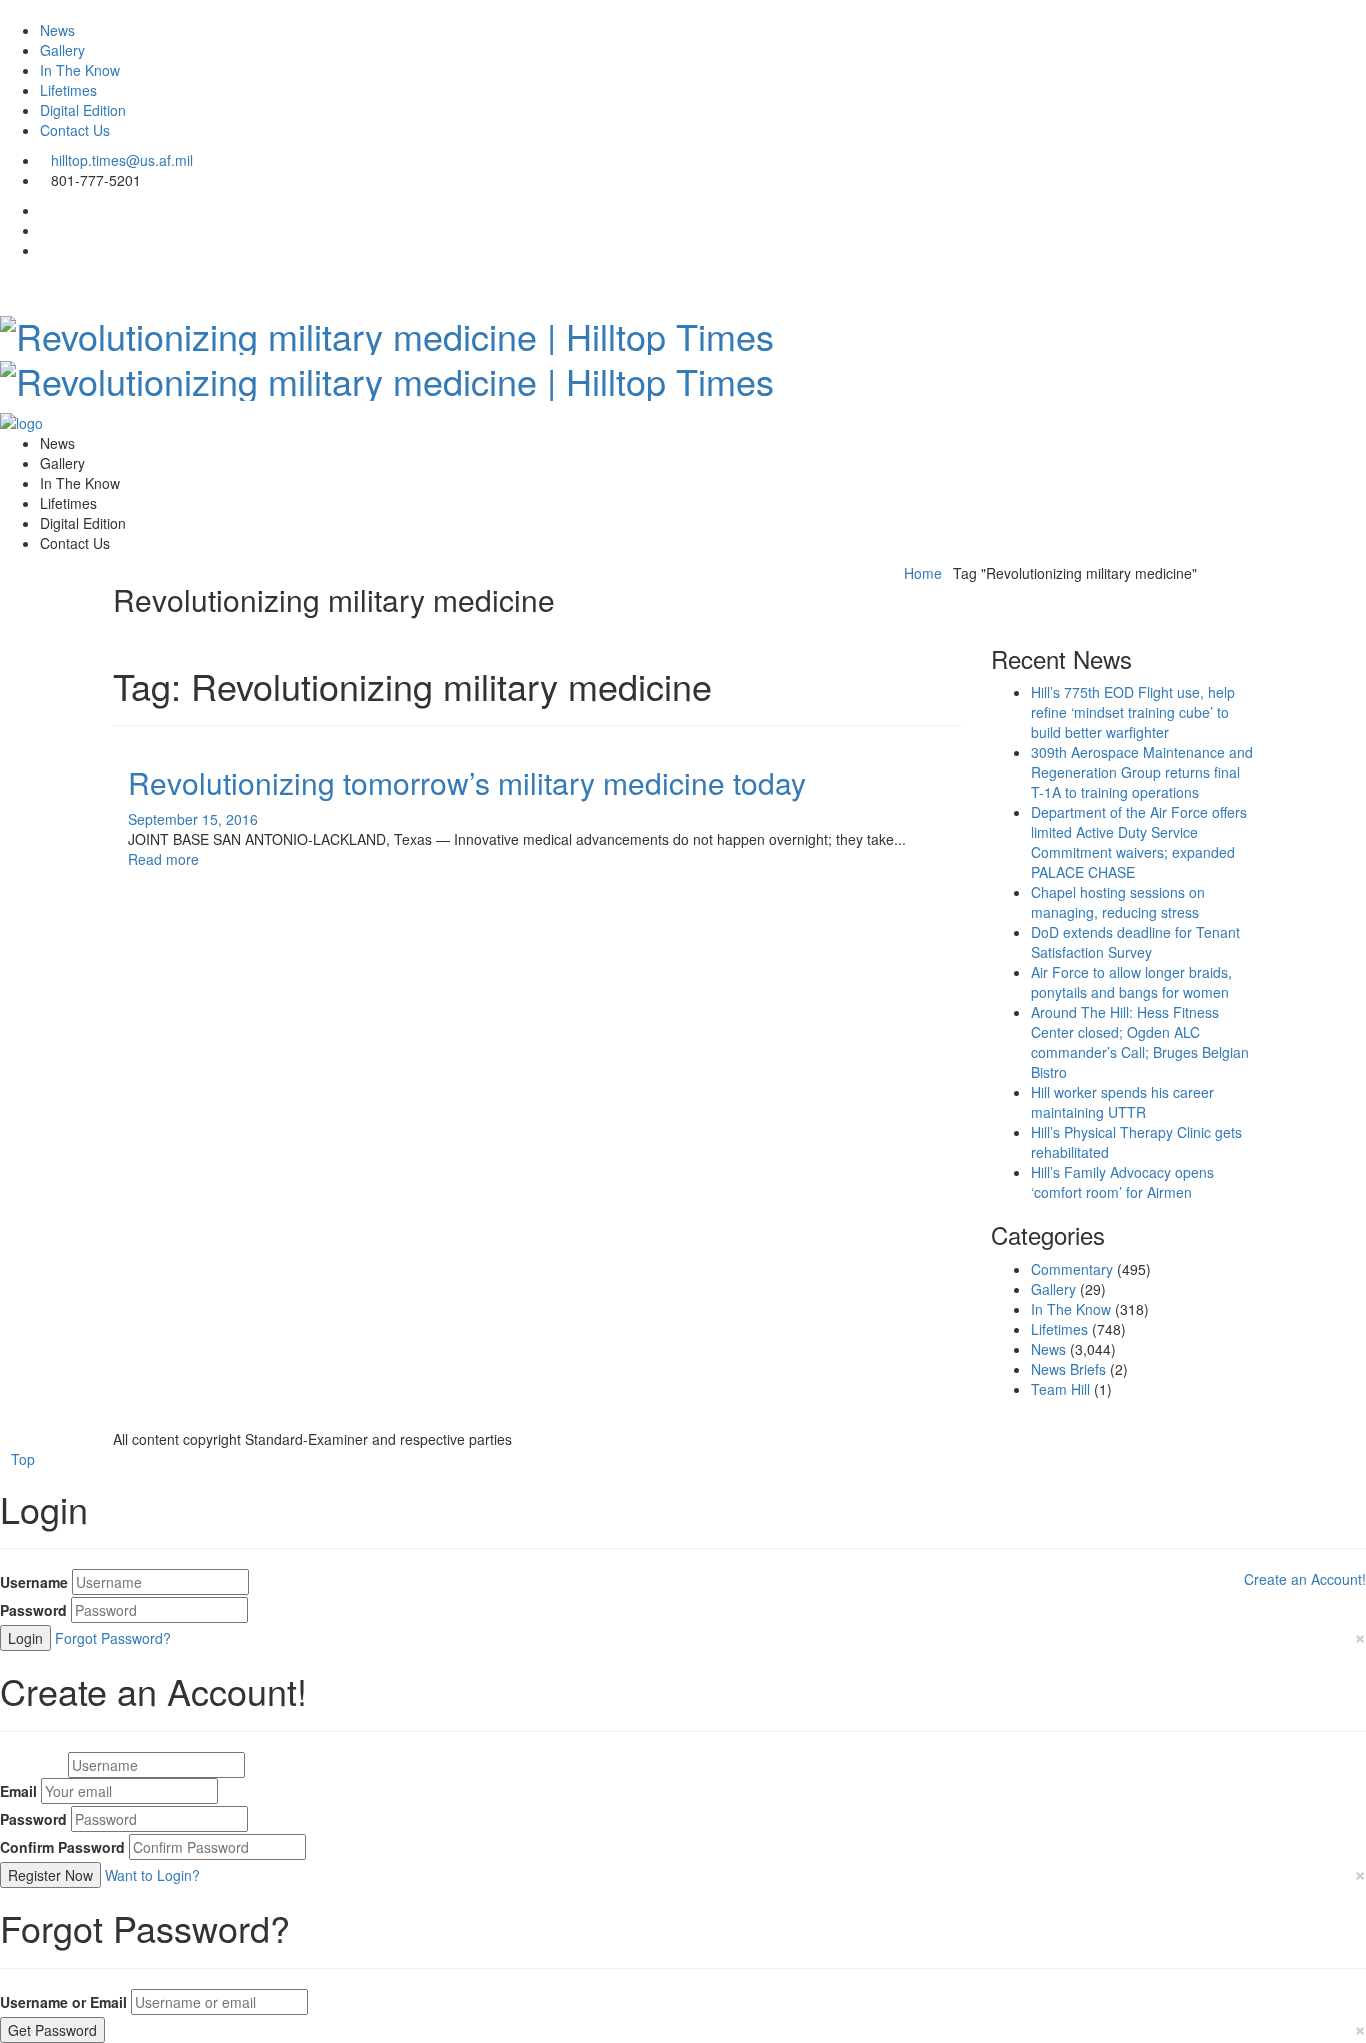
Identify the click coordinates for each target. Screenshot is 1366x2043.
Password (33, 1610)
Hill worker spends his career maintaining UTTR (1122, 1102)
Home (923, 573)
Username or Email (63, 2002)
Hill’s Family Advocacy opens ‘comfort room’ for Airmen (1122, 1182)
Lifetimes (68, 90)
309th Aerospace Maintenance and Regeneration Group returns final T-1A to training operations (1142, 772)
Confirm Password (62, 1847)
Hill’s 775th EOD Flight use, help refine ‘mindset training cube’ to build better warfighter (1133, 712)
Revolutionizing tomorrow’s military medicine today (467, 782)
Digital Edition (83, 110)
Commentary (1072, 1269)
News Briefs (1068, 1369)
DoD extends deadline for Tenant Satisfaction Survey (1135, 942)
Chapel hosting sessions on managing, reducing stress (1118, 902)
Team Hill (1060, 1389)
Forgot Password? (113, 1638)
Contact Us (75, 130)
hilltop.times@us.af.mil (122, 160)
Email (18, 1791)
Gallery (62, 50)
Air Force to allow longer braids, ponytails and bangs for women (1131, 982)
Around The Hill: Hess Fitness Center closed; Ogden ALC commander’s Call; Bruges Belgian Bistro (1140, 1042)
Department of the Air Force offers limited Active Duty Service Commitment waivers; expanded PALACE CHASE (1139, 842)
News (57, 30)
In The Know (80, 70)
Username (34, 1582)
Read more (163, 859)
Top (23, 1459)
